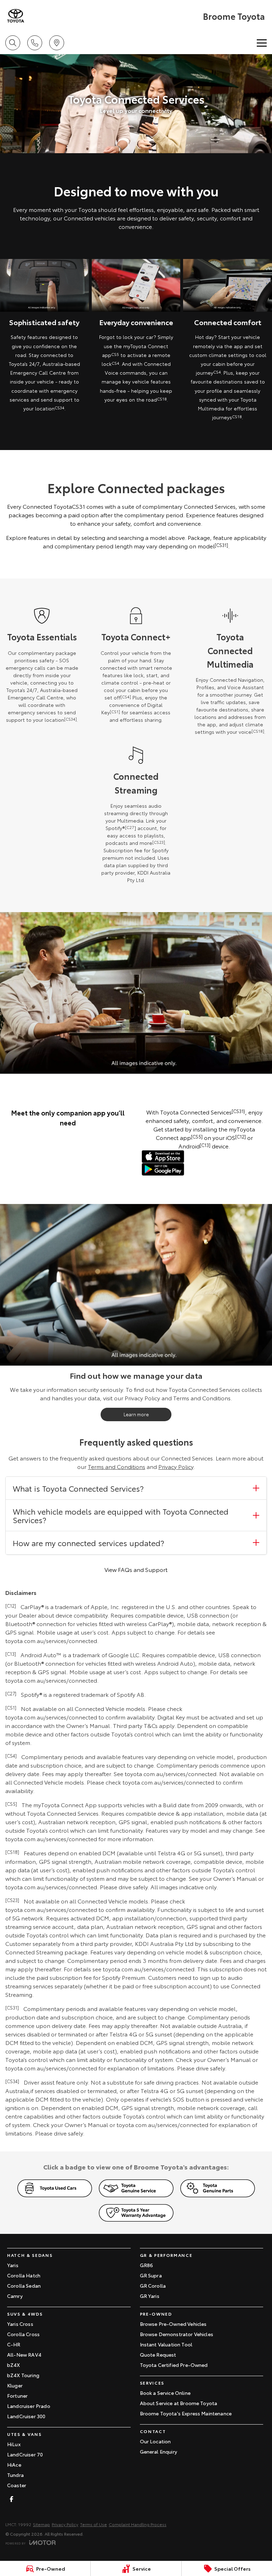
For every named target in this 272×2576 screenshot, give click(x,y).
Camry (15, 2296)
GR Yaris (150, 2296)
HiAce (14, 2465)
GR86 (147, 2265)
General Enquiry (158, 2451)
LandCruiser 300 (26, 2416)
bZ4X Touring (23, 2375)
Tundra (15, 2475)
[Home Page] (16, 16)
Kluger (15, 2385)
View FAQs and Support (136, 1569)
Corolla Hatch (24, 2275)
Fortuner (17, 2396)
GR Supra (151, 2275)
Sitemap (41, 2524)
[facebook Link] (12, 2499)
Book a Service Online (165, 2393)
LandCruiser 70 (25, 2454)
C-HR (14, 2344)
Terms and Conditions (117, 1466)
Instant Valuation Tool (166, 2344)
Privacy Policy (176, 1466)
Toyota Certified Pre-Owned (174, 2365)
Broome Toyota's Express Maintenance (186, 2413)
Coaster (17, 2485)
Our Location (155, 2441)
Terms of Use (93, 2524)
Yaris (13, 2265)
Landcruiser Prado (29, 2406)
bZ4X (14, 2365)
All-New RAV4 (24, 2355)
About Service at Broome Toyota (179, 2403)
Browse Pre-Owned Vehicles (173, 2324)
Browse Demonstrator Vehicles (177, 2334)
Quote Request (158, 2355)
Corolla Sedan (24, 2286)
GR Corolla (153, 2286)
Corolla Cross (23, 2334)
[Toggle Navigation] (262, 43)
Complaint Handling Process (138, 2524)
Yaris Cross (20, 2324)
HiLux (14, 2444)
